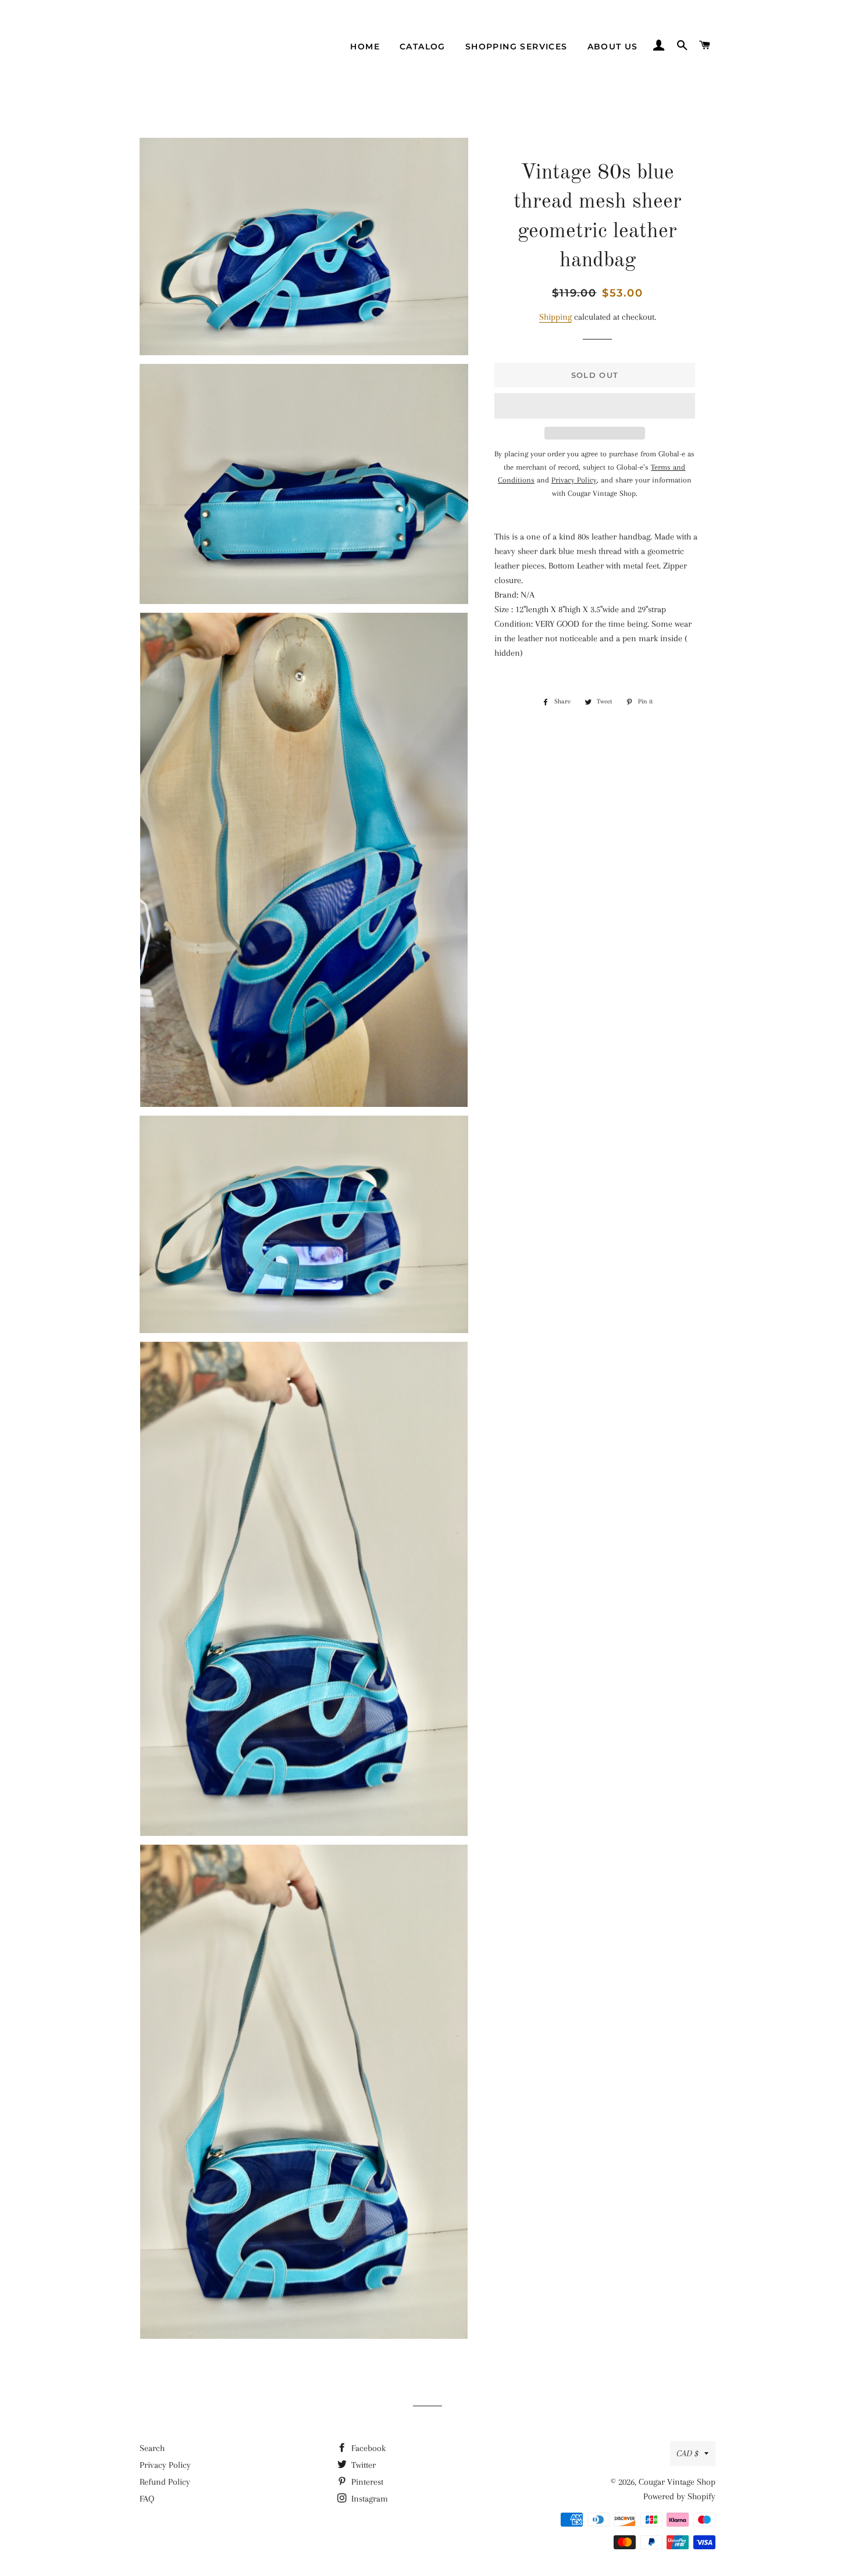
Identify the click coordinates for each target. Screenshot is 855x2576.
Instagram (368, 2499)
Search (152, 2448)
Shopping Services (516, 47)
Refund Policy (165, 2482)
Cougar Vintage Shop (677, 2482)
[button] (595, 406)
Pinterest (366, 2482)
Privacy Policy (165, 2465)
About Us (613, 47)
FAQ (147, 2499)
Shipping (555, 317)
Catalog (423, 47)
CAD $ (687, 2453)
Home (365, 47)
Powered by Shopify (679, 2496)
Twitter (362, 2465)
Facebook (367, 2448)
